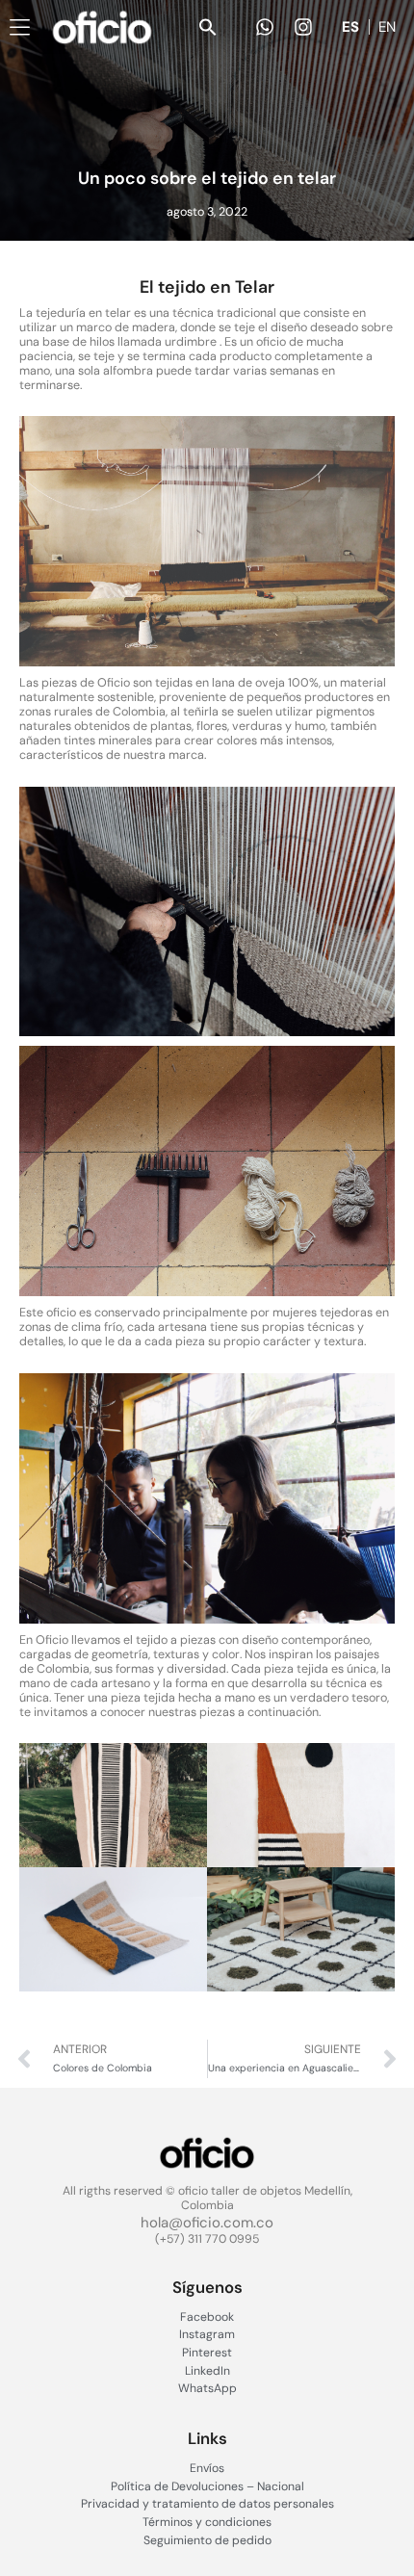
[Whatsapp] (265, 27)
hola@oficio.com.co (207, 2223)
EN (387, 27)
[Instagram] (303, 27)
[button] (208, 27)
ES (350, 27)
